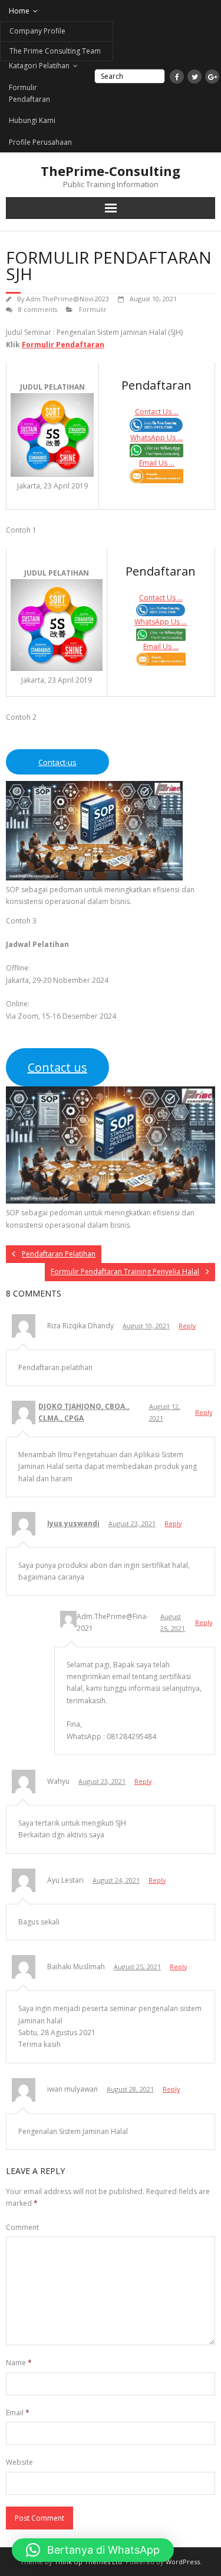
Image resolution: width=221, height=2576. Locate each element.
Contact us (57, 1067)
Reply (187, 1326)
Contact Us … (157, 412)
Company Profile (37, 31)
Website (19, 2462)
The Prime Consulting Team (55, 51)
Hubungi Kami (32, 120)
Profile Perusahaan (40, 142)
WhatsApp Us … (156, 438)
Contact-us (57, 762)
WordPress (183, 2562)
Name (19, 2363)
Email (18, 2413)
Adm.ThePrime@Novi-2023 (67, 299)
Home (19, 11)
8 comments (38, 309)
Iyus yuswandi (73, 1523)
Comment (22, 2227)
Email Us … (157, 463)
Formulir (93, 309)
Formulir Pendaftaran (29, 93)
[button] (93, 2550)
